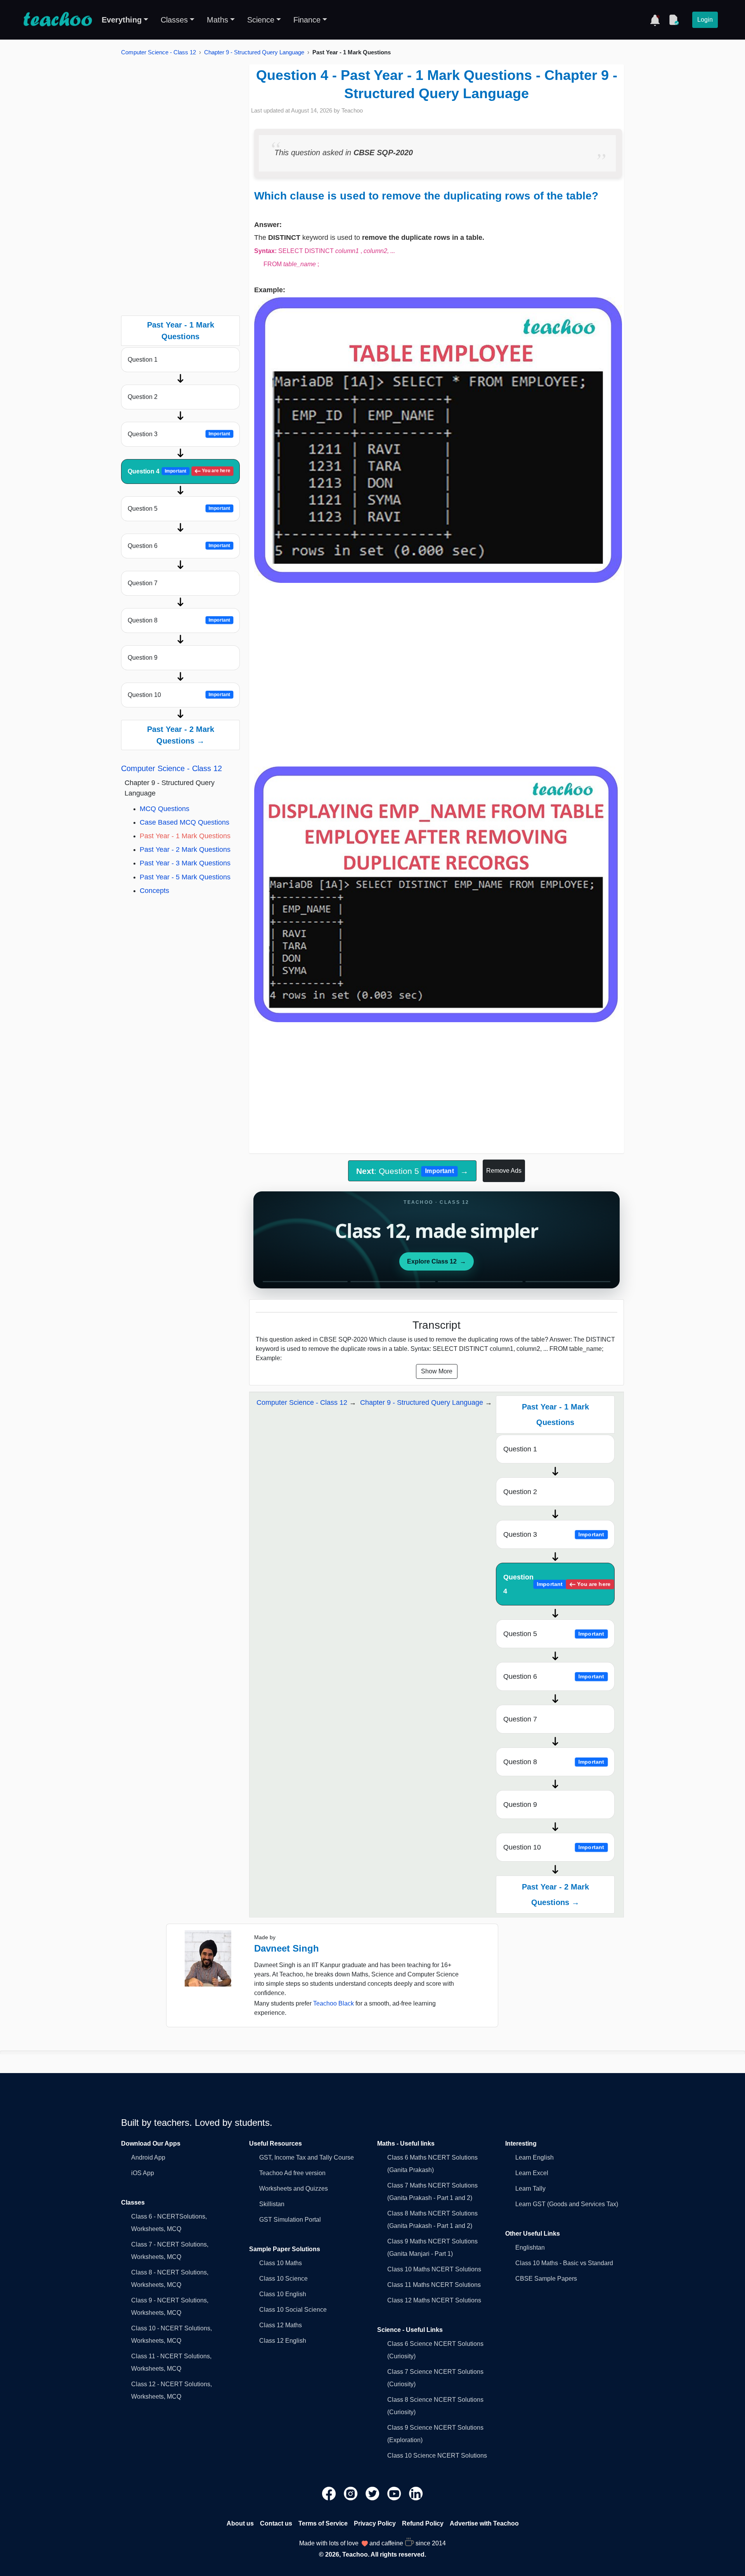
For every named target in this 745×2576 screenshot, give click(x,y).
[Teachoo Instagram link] (352, 2493)
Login (705, 20)
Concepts (154, 891)
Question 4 (179, 471)
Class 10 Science (283, 2279)
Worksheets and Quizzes (294, 2189)
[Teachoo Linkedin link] (416, 2493)
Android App (148, 2157)
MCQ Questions (165, 809)
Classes (174, 20)
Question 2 (143, 397)
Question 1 (143, 360)
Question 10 (179, 695)
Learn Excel (532, 2173)
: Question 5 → (412, 1171)
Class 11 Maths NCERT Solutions (434, 2285)
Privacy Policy (375, 2523)
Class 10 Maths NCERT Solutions (434, 2269)
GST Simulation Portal (290, 2220)
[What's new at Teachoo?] (655, 20)
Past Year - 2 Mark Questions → (181, 735)
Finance (307, 20)
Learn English (534, 2157)
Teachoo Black (334, 2003)
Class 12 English (283, 2341)
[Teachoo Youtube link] (395, 2493)
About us (240, 2523)
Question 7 (143, 583)
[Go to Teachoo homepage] (57, 20)
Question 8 (179, 620)
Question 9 (143, 658)
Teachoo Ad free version (292, 2173)
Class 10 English (283, 2294)
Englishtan (530, 2247)
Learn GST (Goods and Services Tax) (567, 2204)
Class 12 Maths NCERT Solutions (434, 2300)
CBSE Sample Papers (546, 2279)
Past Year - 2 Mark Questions (185, 849)
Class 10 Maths (281, 2263)
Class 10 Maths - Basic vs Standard (564, 2263)
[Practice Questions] (674, 20)
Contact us (276, 2523)
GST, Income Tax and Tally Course (307, 2157)
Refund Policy (423, 2523)
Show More (437, 1371)
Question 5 (179, 509)
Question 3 (179, 434)
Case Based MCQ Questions (185, 822)
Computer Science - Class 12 (159, 52)
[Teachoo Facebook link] (330, 2493)
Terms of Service (323, 2523)
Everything (122, 20)
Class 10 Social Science (293, 2310)
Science (261, 20)
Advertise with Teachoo (484, 2523)
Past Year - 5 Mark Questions (185, 877)
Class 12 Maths (281, 2325)
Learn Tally (530, 2189)
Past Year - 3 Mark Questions (185, 863)
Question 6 (179, 546)
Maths (217, 20)
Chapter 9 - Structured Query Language (254, 52)
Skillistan (272, 2204)
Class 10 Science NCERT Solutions (437, 2456)
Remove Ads (504, 1171)
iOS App (143, 2173)
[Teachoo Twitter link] (373, 2493)
